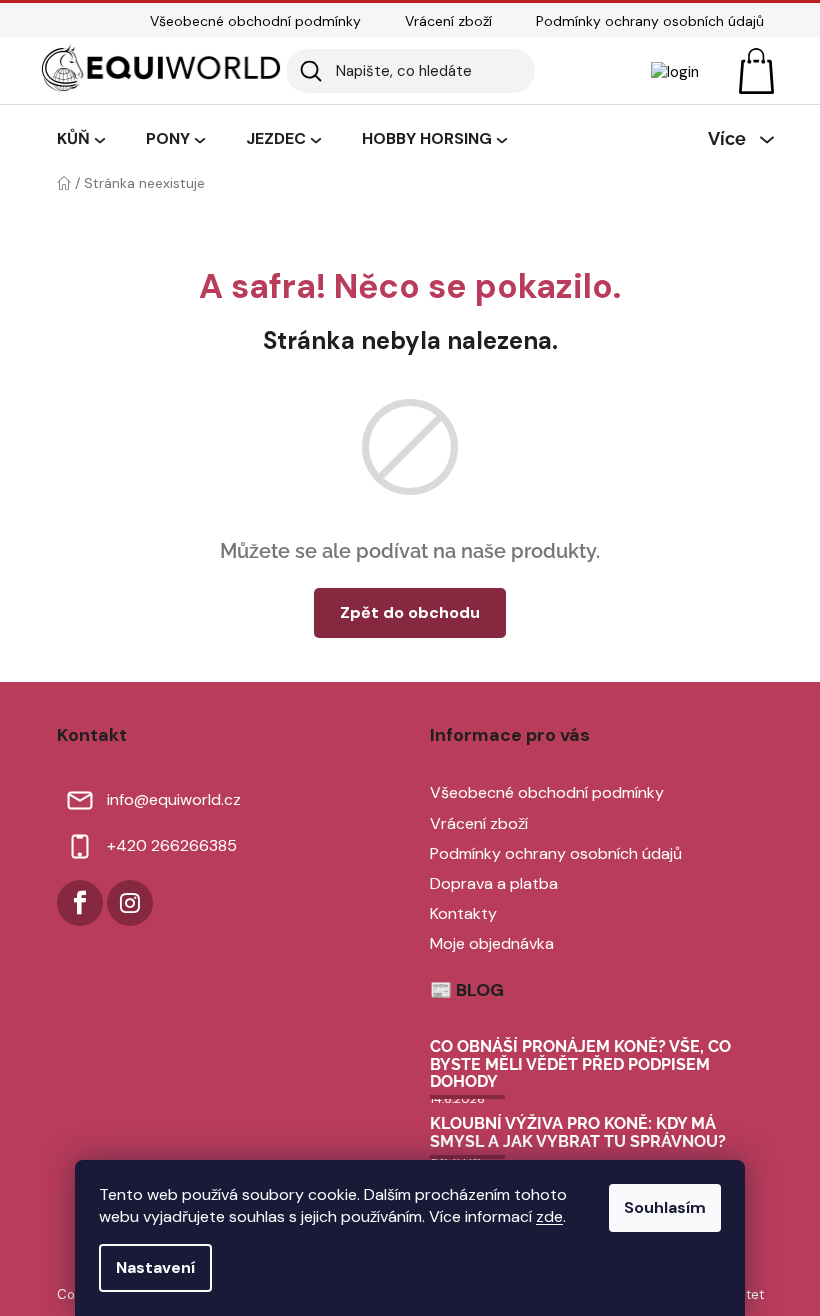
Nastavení (155, 1267)
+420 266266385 (172, 845)
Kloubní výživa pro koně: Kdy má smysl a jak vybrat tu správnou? (578, 1132)
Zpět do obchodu (410, 612)
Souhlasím (665, 1207)
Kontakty (463, 913)
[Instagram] (130, 903)
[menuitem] (81, 140)
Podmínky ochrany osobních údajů (650, 21)
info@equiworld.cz (174, 799)
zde (549, 1216)
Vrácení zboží (448, 21)
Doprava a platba (494, 883)
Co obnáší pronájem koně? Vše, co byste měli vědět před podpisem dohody (580, 1064)
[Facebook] (80, 903)
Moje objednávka (492, 943)
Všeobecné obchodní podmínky (255, 21)
